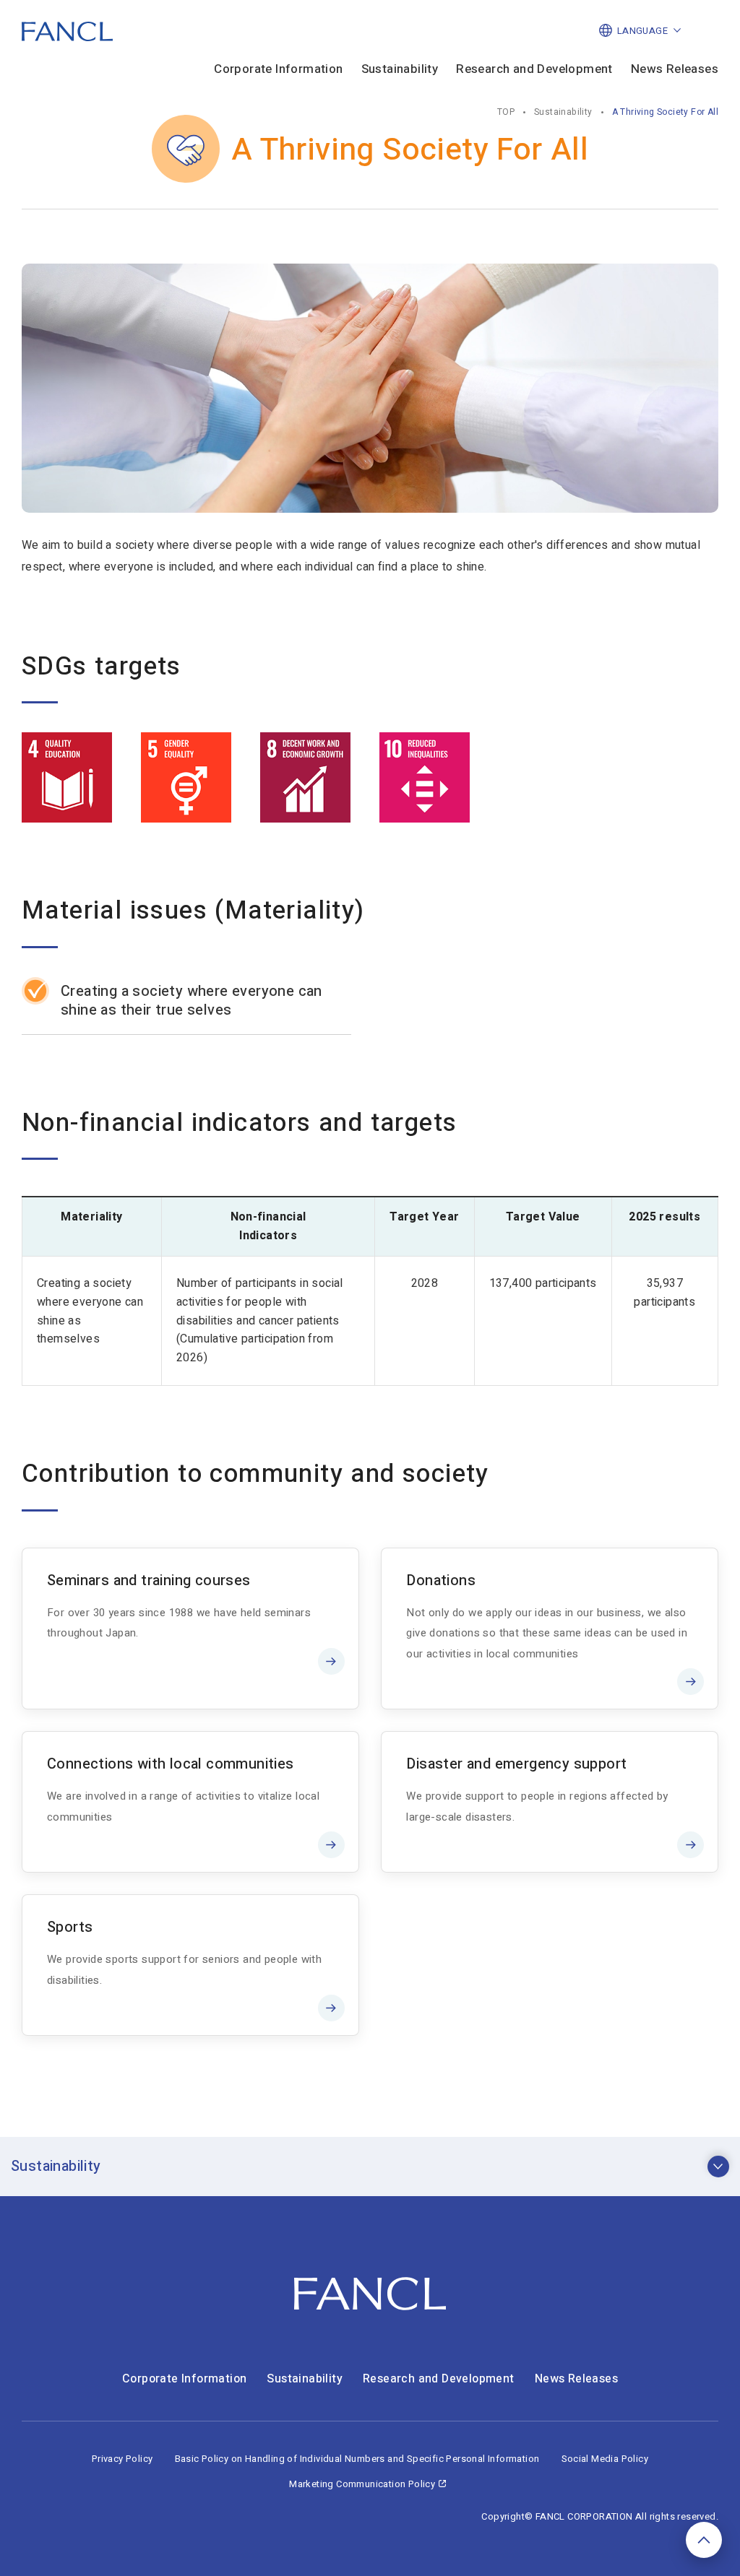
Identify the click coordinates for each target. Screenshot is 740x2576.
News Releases (675, 70)
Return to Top (704, 2540)
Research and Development (534, 70)
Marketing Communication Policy (362, 2484)
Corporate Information (278, 70)
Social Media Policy (605, 2459)
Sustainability (400, 70)
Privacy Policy (122, 2459)
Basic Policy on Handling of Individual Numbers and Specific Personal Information (357, 2459)
